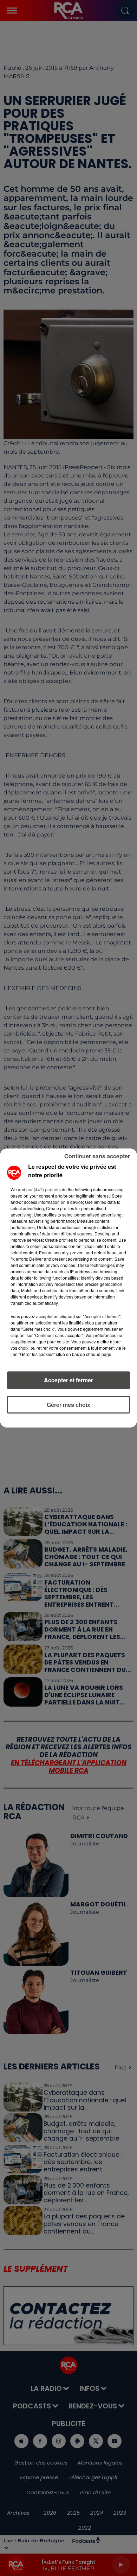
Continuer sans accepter (97, 1156)
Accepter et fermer (68, 1380)
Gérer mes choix (68, 1405)
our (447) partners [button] (44, 1189)
